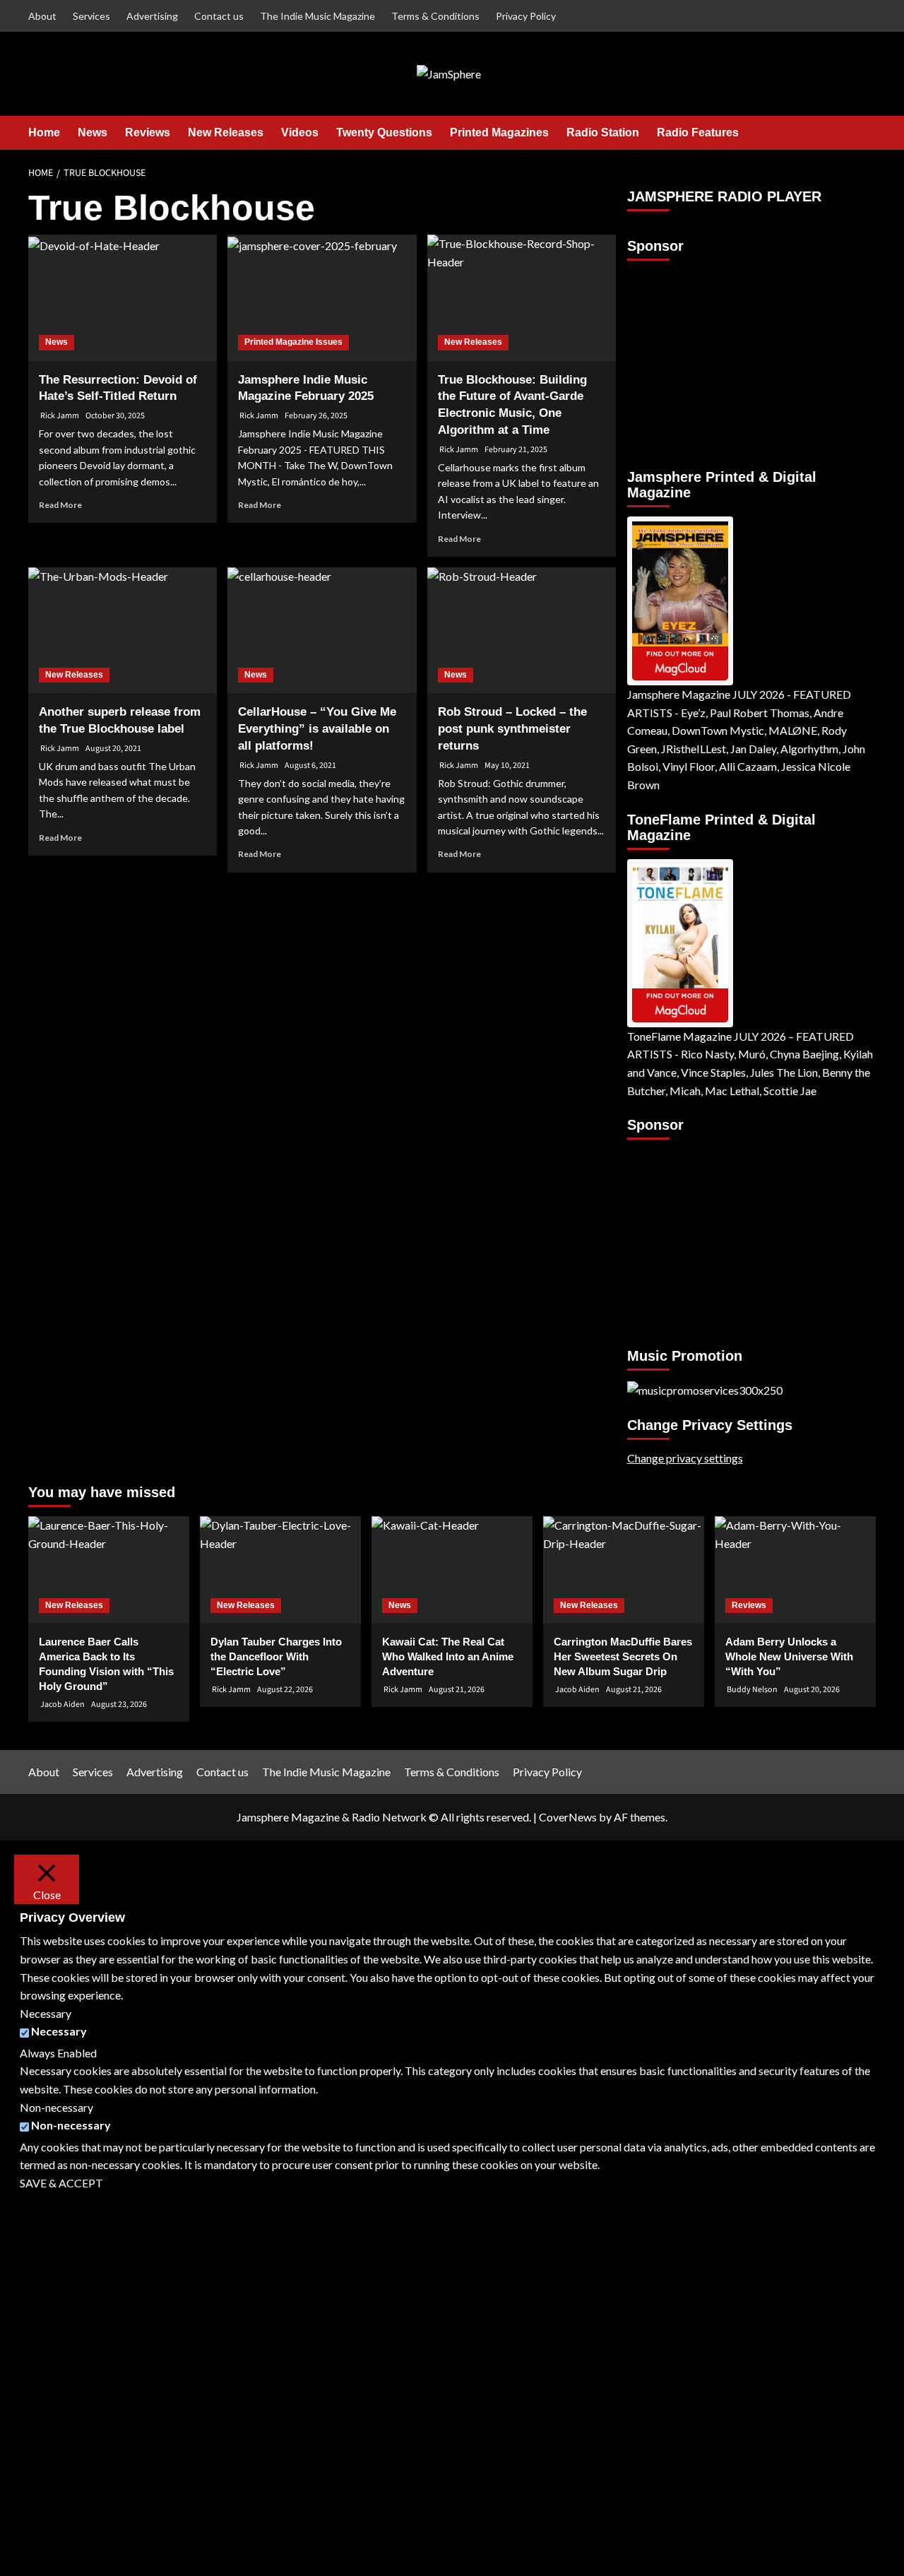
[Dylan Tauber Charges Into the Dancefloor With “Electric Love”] (280, 1570)
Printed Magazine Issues (293, 342)
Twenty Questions (384, 132)
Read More (60, 505)
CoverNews (568, 1817)
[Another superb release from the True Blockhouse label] (123, 630)
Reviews (148, 132)
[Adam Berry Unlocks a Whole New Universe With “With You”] (795, 1570)
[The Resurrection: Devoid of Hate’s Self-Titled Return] (123, 297)
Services (91, 16)
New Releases (226, 132)
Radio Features (698, 132)
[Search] (867, 132)
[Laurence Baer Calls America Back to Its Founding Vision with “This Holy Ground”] (109, 1570)
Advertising (152, 16)
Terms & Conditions (435, 16)
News (93, 132)
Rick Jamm (60, 416)
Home (44, 132)
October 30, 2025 (115, 416)
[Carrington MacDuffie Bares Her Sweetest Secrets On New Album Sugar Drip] (624, 1570)
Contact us (219, 16)
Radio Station (603, 132)
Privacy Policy (526, 16)
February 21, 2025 (516, 450)
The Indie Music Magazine (317, 16)
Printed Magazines (499, 132)
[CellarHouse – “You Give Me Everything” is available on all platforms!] (322, 630)
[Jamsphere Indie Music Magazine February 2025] (322, 297)
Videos (300, 132)
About (42, 16)
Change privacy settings (685, 1458)
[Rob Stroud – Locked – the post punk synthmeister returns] (522, 630)
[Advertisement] (715, 358)
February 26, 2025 (316, 416)
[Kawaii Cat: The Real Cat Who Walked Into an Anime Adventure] (452, 1570)
